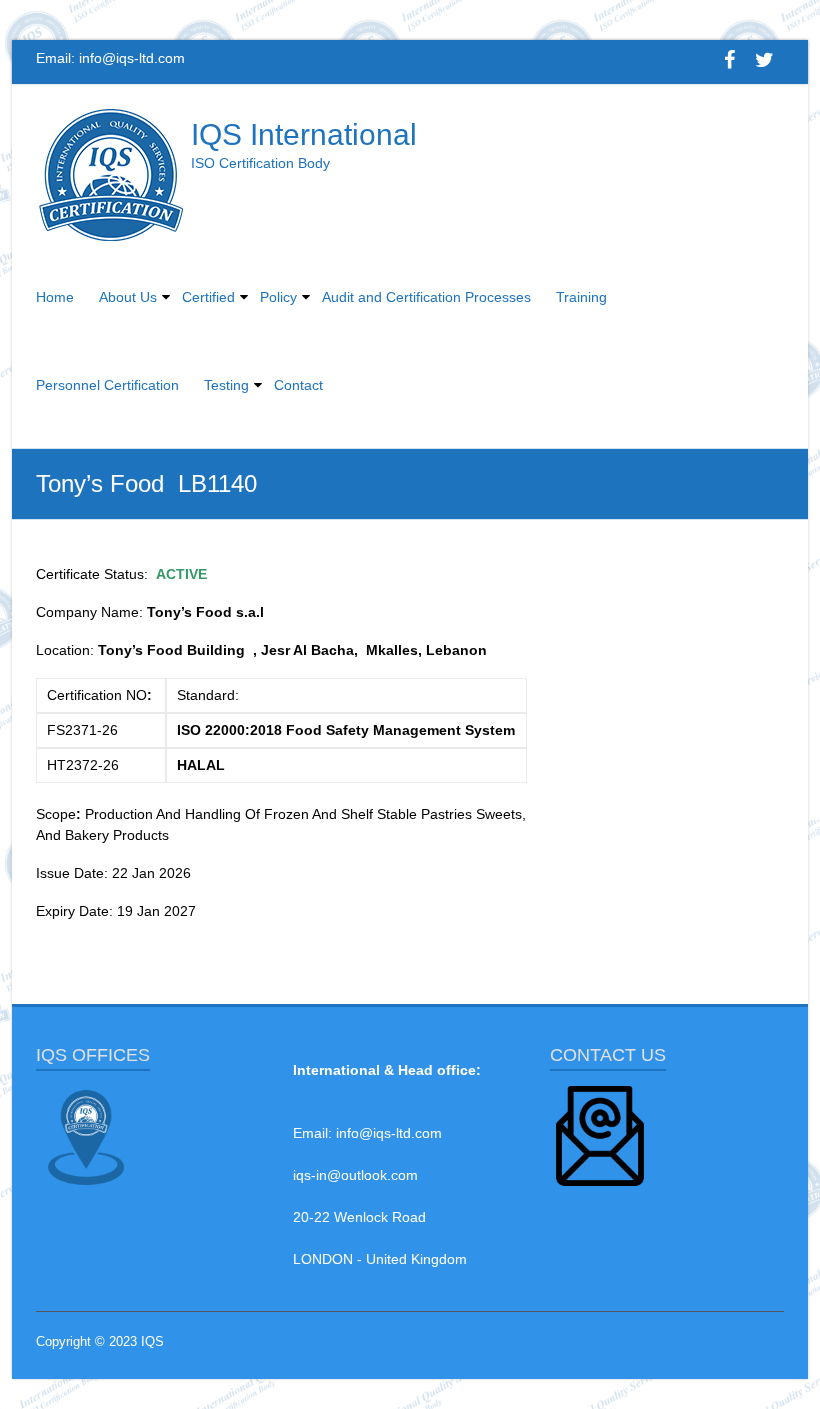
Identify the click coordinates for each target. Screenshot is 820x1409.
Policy (278, 297)
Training (581, 297)
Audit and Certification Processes (426, 297)
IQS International (304, 134)
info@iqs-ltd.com (132, 58)
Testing (226, 385)
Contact (298, 385)
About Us (128, 297)
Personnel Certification (107, 385)
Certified (208, 297)
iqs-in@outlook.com (355, 1175)
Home (55, 297)
